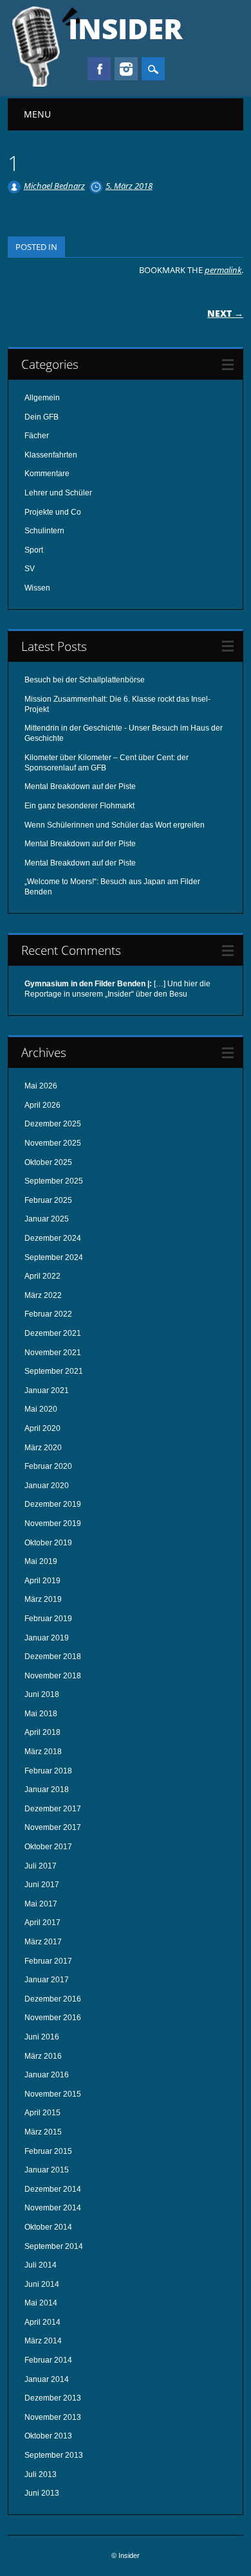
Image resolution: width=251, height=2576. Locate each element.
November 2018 (53, 1676)
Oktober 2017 (48, 1847)
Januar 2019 (47, 1638)
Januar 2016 (47, 2075)
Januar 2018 (47, 1790)
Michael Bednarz (54, 186)
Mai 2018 (41, 1714)
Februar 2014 (48, 2360)
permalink (223, 270)
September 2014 (54, 2246)
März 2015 (43, 2132)
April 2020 (42, 1428)
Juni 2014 (42, 2284)
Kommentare (47, 474)
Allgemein (42, 398)
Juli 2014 (41, 2265)
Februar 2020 (48, 1466)
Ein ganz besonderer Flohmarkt (79, 806)
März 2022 (43, 1295)
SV (30, 569)
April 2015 (42, 2113)
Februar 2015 (48, 2151)
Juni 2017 (42, 1885)
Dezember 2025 (53, 1124)
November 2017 (53, 1827)
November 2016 (53, 2018)
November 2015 (53, 2094)
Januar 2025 (47, 1219)
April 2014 (42, 2322)
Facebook (99, 69)
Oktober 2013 (48, 2436)
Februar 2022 (48, 1314)
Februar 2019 (48, 1619)
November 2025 (53, 1143)
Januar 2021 (47, 1390)
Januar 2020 (47, 1486)
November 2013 (53, 2417)
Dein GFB (42, 417)
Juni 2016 (42, 2037)
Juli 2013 (41, 2474)
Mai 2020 (41, 1409)
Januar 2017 (47, 1980)
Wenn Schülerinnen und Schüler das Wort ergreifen (115, 825)
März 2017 (43, 1942)
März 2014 (43, 2341)
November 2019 (53, 1523)
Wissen (37, 588)
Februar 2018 (48, 1771)
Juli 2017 (41, 1866)
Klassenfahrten (51, 455)
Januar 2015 (47, 2170)
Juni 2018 (42, 1694)
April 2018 (42, 1732)
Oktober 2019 (48, 1543)
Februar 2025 (48, 1200)
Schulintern (44, 531)
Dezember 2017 (53, 1809)
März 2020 (43, 1448)
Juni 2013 (42, 2493)
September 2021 (54, 1371)
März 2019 (43, 1599)
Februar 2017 (48, 1961)
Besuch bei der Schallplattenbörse (85, 680)
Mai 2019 (41, 1561)
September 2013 (54, 2455)
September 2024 (54, 1257)
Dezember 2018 (53, 1657)
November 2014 (53, 2208)
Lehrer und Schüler (58, 493)
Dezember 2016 (53, 1999)
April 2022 (42, 1276)
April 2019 (42, 1581)
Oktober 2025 (48, 1162)
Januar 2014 (47, 2379)
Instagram (126, 69)
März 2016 (43, 2056)
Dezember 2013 (53, 2398)
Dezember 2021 (53, 1333)
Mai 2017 (41, 1904)
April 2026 (42, 1105)
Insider (126, 28)
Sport (34, 550)
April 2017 (42, 1923)
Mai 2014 (41, 2303)
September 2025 (54, 1181)
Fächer (37, 436)
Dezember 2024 (53, 1238)
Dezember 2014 (53, 2189)
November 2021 (53, 1353)
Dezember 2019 (53, 1504)
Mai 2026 (41, 1086)
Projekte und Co (53, 512)
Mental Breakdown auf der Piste (80, 786)
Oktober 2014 (48, 2227)
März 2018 (43, 1752)
